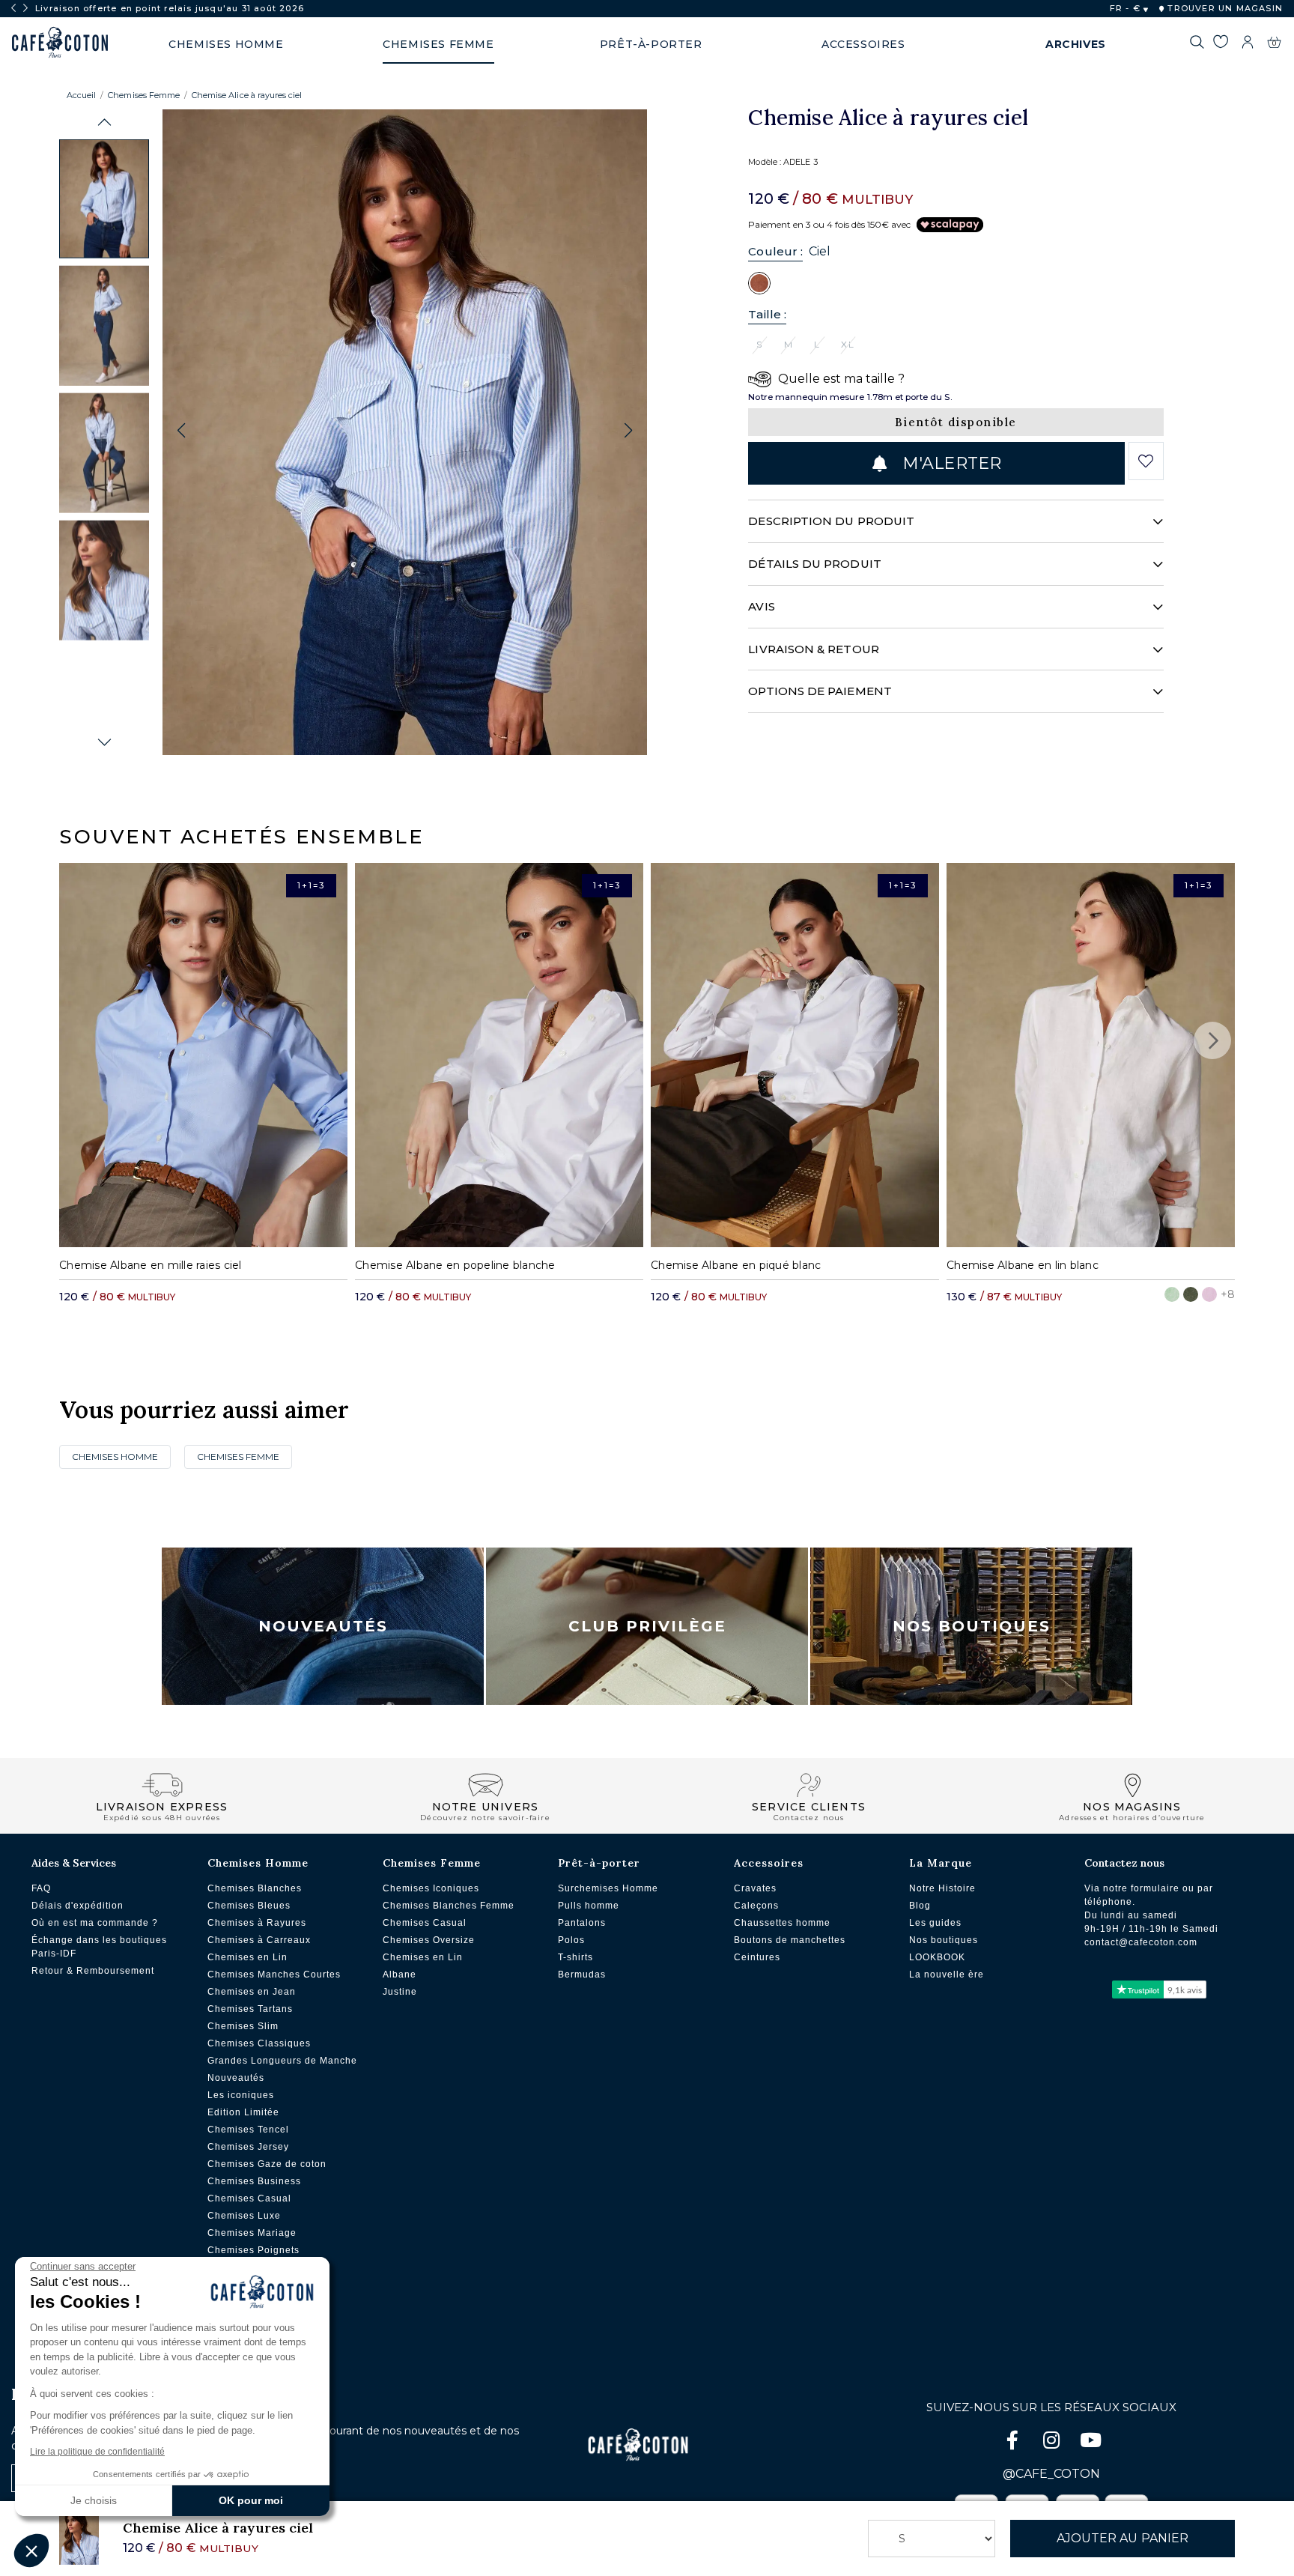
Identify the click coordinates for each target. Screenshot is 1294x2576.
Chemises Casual (249, 2198)
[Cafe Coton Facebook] (1014, 2443)
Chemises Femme (144, 95)
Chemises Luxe (244, 2216)
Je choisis (94, 2500)
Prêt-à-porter (599, 1863)
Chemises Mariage (252, 2233)
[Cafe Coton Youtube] (1090, 2443)
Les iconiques (241, 2095)
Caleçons (756, 1906)
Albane (400, 1975)
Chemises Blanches (255, 1888)
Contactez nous (1124, 1863)
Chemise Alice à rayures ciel (247, 95)
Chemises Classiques (259, 2043)
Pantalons (582, 1923)
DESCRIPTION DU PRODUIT (831, 521)
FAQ (41, 1888)
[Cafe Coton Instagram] (1053, 2443)
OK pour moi (251, 2500)
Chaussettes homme (782, 1923)
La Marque (941, 1863)
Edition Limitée (243, 2112)
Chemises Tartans (250, 2009)
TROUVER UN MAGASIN (1224, 8)
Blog (920, 1906)
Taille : (767, 314)
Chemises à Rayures (257, 1923)
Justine (400, 1992)
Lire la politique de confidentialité (97, 2452)
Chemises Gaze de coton (267, 2164)
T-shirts (575, 1957)
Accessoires (769, 1863)
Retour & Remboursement (93, 1971)
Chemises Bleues (249, 1906)
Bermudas (582, 1975)
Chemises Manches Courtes (274, 1975)
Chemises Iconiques (431, 1888)
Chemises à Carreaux (259, 1940)
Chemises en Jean (252, 1992)
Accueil (81, 95)
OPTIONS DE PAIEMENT (820, 691)
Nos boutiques (944, 1940)
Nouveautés (323, 1626)
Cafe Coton (60, 43)
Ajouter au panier (1123, 2538)
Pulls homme (589, 1906)
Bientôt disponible (956, 422)
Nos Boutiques (972, 1626)
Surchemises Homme (608, 1888)
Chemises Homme (115, 1457)
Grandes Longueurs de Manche (282, 2061)
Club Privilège (647, 1626)
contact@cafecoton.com (1141, 1942)
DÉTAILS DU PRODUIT (814, 564)
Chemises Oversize (429, 1940)
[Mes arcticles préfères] (1220, 44)
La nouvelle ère (947, 1975)
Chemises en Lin (247, 1957)
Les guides (935, 1923)
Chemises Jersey (248, 2147)
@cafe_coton (1051, 2474)
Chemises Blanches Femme (449, 1906)
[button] (104, 122)
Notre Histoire (942, 1888)
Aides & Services (74, 1863)
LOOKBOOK (937, 1957)
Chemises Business (254, 2181)
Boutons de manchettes (790, 1940)
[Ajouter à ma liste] (1146, 461)
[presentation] (13, 8)
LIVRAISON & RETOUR (813, 649)
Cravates (755, 1888)
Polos (571, 1940)
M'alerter (950, 463)
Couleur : (775, 251)
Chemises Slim (243, 2026)
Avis (761, 606)
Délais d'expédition (78, 1906)
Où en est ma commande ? (95, 1923)
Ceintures (757, 1957)
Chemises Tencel (248, 2130)
